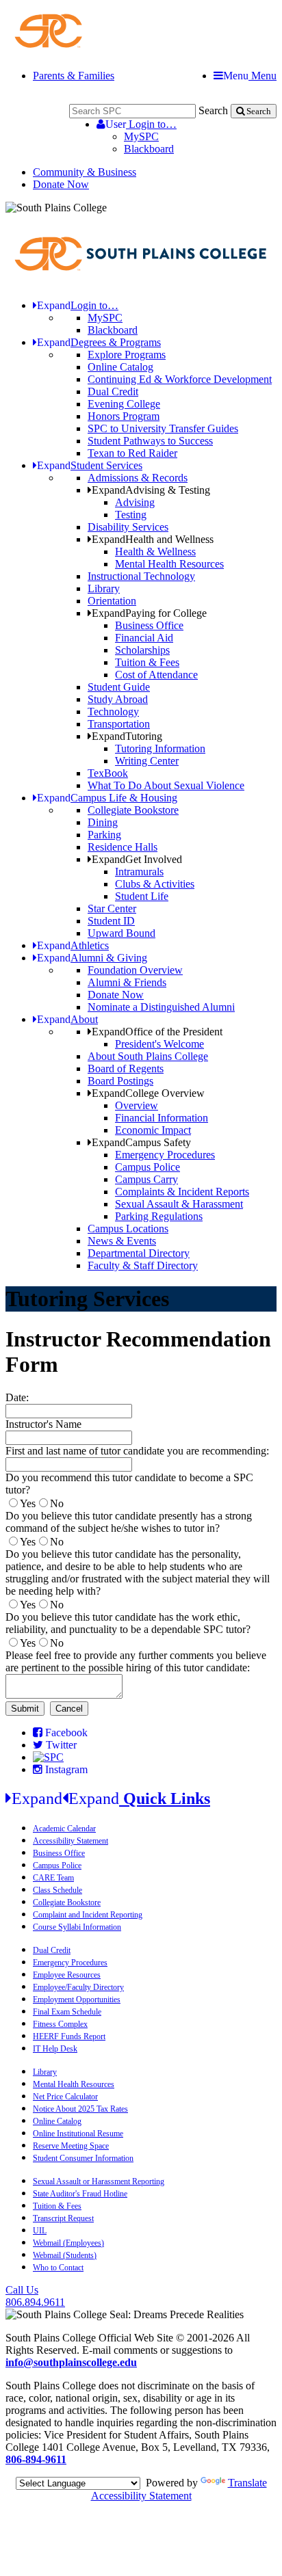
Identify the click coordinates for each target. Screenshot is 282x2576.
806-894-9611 (36, 2459)
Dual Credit (113, 391)
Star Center (112, 908)
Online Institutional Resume (78, 2134)
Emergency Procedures (165, 1155)
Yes (28, 1503)
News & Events (122, 1241)
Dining (103, 822)
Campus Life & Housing (107, 798)
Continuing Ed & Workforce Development (180, 379)
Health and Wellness (153, 539)
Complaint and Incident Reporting (88, 1915)
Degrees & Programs (99, 342)
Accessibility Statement (70, 1841)
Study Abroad (118, 699)
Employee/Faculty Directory (78, 1987)
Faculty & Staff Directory (143, 1265)
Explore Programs (127, 355)
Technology (113, 712)
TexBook (108, 773)
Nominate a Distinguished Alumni (161, 1007)
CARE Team (53, 1878)
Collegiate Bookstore (133, 810)
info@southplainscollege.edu (71, 2362)
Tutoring (127, 736)
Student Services (90, 465)
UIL (40, 2231)
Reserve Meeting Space (71, 2146)
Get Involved (137, 859)
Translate (247, 2483)
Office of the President (157, 1032)
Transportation (119, 724)
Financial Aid (144, 638)
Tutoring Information (160, 748)
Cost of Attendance (156, 675)
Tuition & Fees (147, 662)
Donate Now (61, 184)
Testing (131, 515)
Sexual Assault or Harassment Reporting (99, 2181)
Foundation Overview (135, 970)
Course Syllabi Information (77, 1927)
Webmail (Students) (65, 2255)
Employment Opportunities (77, 2000)
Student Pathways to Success (150, 441)
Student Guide (119, 687)
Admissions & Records (138, 478)
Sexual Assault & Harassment (179, 1204)
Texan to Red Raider (132, 453)
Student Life (142, 896)
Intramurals (139, 872)
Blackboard (149, 149)
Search (213, 110)
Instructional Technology (141, 576)
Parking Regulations (159, 1216)
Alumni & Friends (127, 982)
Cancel (69, 1709)
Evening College (124, 404)
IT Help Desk (55, 2049)
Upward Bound (121, 933)
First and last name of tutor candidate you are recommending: (137, 1451)
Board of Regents (126, 1068)
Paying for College (149, 613)
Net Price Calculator (65, 2097)
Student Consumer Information (83, 2158)
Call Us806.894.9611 (35, 2296)
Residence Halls (123, 847)
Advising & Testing (151, 490)
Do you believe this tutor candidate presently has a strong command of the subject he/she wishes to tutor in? (129, 1522)
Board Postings (120, 1081)
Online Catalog (120, 367)
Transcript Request (63, 2218)
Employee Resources (67, 1975)
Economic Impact (153, 1130)
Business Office (149, 625)
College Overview (148, 1093)
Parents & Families (74, 76)
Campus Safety (141, 1142)
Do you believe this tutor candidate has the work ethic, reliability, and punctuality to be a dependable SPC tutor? (128, 1623)
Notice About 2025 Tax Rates (80, 2109)
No (57, 1503)
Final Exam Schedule (67, 2012)
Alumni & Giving (92, 958)
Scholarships (142, 650)
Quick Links (111, 1798)
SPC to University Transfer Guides (163, 428)
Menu (250, 76)
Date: (17, 1397)
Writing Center (147, 761)
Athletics (73, 945)
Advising (135, 502)
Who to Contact (58, 2268)
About (67, 1019)
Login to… (141, 124)
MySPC (141, 136)
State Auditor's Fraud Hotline (80, 2194)
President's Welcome (159, 1044)
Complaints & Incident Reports (182, 1192)
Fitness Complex (60, 2024)
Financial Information (162, 1118)
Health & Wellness (155, 552)
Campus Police (148, 1167)
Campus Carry (146, 1179)
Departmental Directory (139, 1253)
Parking (104, 835)
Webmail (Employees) (68, 2243)
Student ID (111, 921)
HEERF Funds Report (69, 2036)
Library (104, 588)
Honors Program (124, 416)
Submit (25, 1709)
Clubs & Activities (155, 884)
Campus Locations (128, 1229)
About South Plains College (148, 1056)
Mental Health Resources (169, 564)
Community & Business (85, 172)
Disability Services (128, 527)
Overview (137, 1105)
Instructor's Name (43, 1424)
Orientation (112, 601)
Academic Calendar (64, 1829)
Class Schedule (57, 1890)
